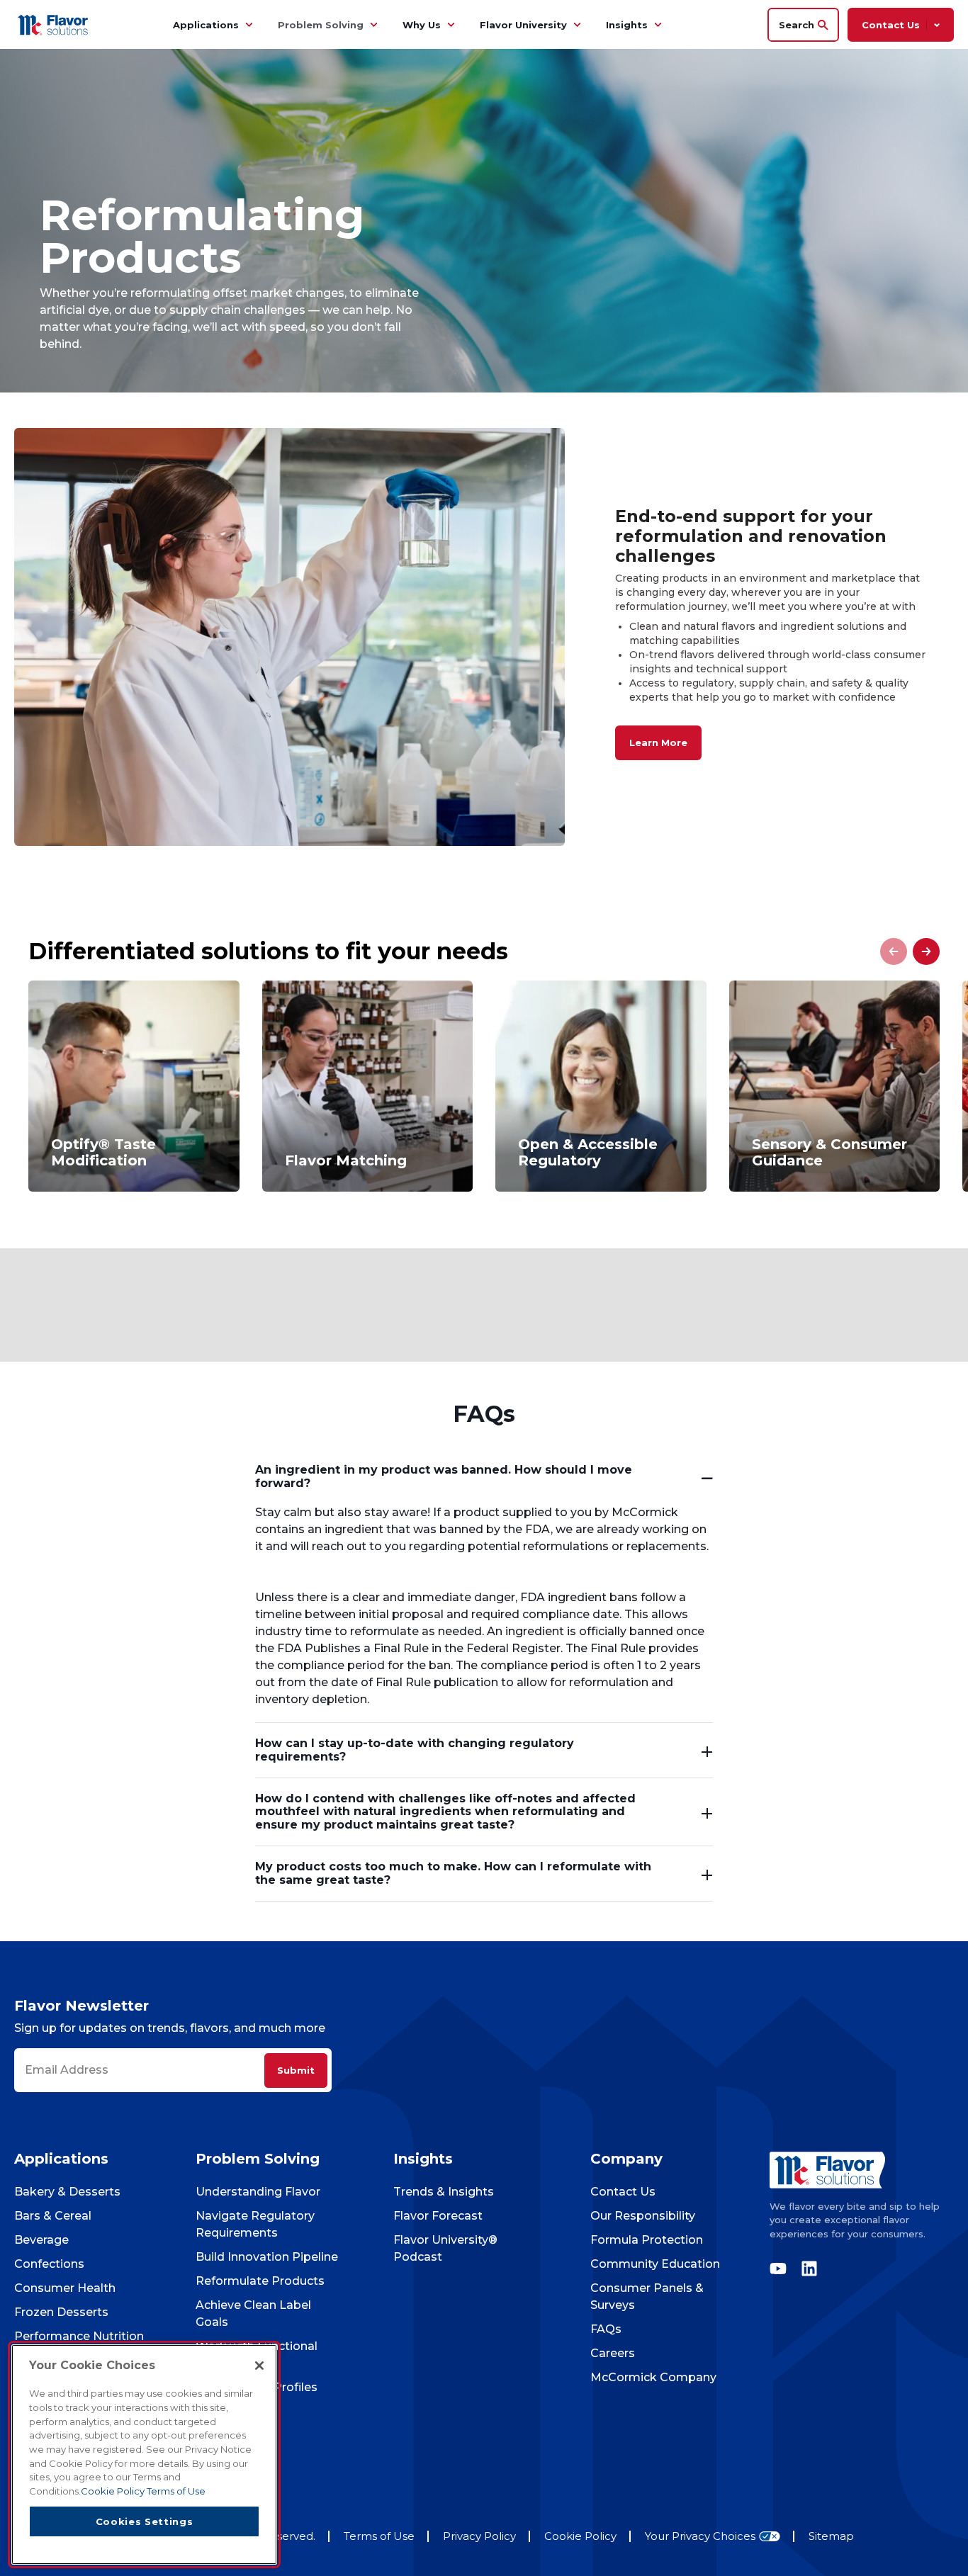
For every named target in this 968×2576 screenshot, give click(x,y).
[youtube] (782, 2269)
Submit (296, 2070)
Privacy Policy (479, 2536)
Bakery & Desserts (67, 2192)
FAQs (606, 2329)
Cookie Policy (580, 2536)
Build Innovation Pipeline (267, 2257)
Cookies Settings (145, 2521)
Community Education (655, 2264)
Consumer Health (65, 2288)
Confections (49, 2264)
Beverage (41, 2240)
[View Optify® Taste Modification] (134, 1086)
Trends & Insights (444, 2192)
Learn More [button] (658, 742)
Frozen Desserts (61, 2312)
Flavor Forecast (438, 2216)
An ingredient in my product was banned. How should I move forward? (444, 1476)
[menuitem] (249, 25)
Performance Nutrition (79, 2336)
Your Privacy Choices (700, 2537)
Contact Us (623, 2192)
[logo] (862, 2170)
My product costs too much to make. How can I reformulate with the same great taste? (453, 1873)
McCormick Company (653, 2377)
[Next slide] (926, 951)
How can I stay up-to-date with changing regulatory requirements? (415, 1750)
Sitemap (831, 2536)
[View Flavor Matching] (368, 1086)
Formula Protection (647, 2240)
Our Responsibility (643, 2216)
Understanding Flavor (258, 2192)
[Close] (259, 2366)
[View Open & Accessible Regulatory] (601, 1086)
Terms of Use (379, 2536)
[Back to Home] (55, 24)
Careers (613, 2353)
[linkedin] (806, 2269)
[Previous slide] (894, 951)
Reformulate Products (260, 2281)
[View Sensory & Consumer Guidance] (835, 1086)
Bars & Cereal (53, 2216)
